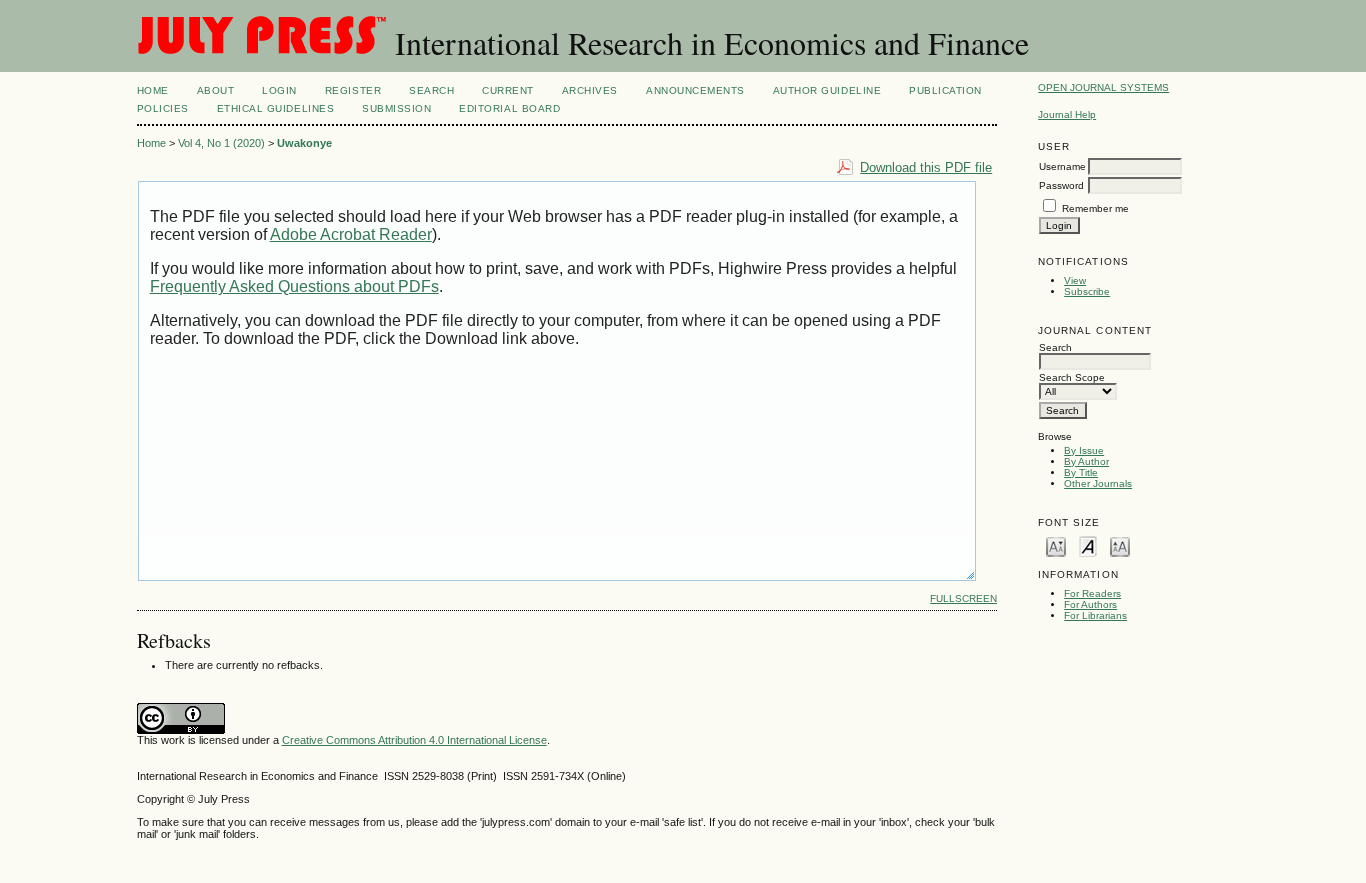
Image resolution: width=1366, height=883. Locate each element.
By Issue (1084, 450)
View (1075, 280)
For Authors (1090, 604)
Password (1061, 185)
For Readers (1092, 593)
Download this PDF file (926, 167)
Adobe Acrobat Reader (351, 234)
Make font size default (1088, 545)
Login (279, 90)
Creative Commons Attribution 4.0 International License (414, 740)
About (216, 90)
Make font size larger (1120, 545)
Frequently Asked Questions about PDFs (294, 286)
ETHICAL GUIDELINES (275, 108)
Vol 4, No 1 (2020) (221, 143)
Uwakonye (304, 143)
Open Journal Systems (1103, 87)
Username (1062, 166)
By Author (1086, 461)
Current (508, 90)
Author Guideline (827, 90)
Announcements (695, 90)
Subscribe (1087, 291)
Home (153, 90)
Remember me (1095, 208)
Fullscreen (963, 598)
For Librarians (1095, 615)
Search (431, 90)
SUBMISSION (396, 108)
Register (353, 90)
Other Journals (1098, 483)
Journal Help (1067, 114)
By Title (1081, 472)
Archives (590, 90)
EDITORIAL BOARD (509, 108)
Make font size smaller (1056, 545)
